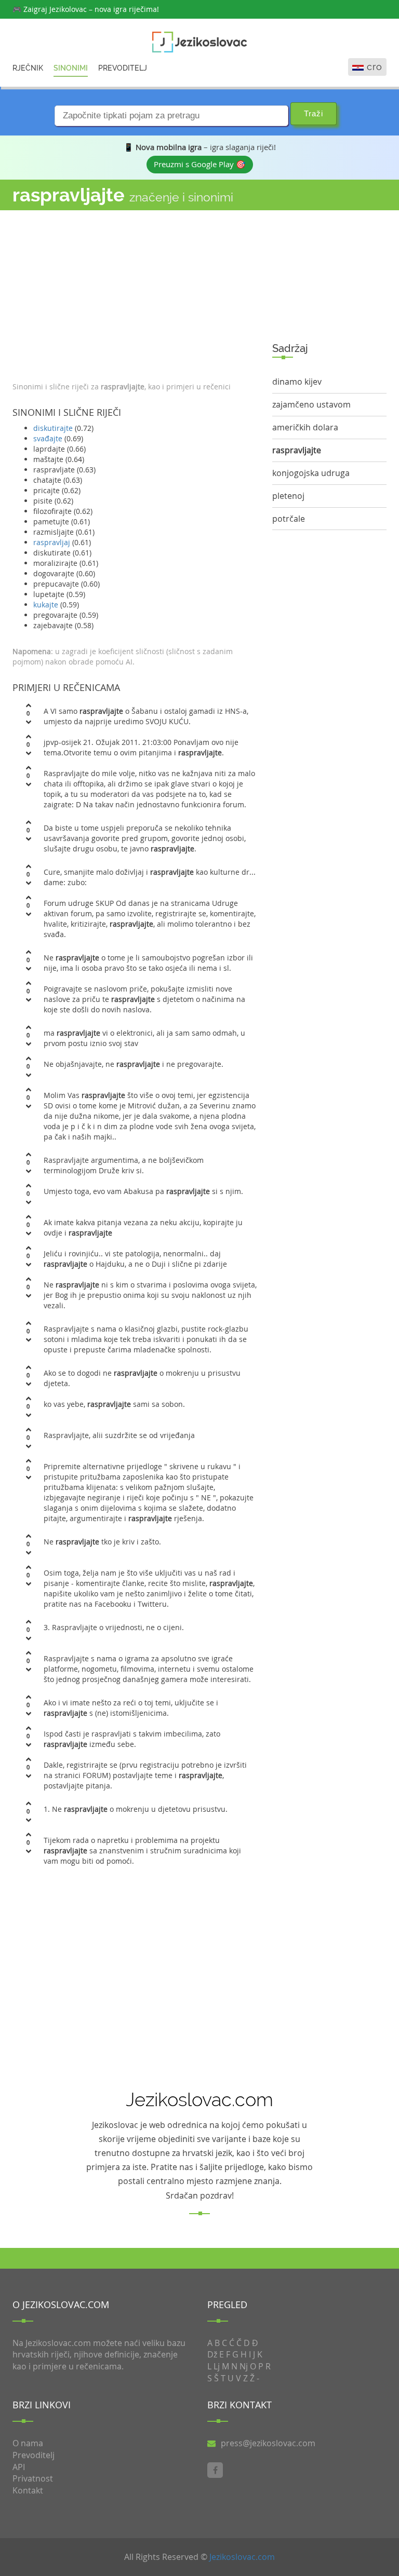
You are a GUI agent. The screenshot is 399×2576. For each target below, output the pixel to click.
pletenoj (288, 496)
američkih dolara (305, 427)
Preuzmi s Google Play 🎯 (200, 164)
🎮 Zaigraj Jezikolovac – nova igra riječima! (86, 9)
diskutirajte (53, 428)
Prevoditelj (123, 68)
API (19, 2467)
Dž (212, 2354)
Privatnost (33, 2478)
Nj (244, 2366)
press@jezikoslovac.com (268, 2443)
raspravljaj (52, 542)
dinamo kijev (297, 382)
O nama (28, 2443)
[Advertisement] (135, 293)
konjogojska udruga (311, 473)
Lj (217, 2366)
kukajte (46, 605)
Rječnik (28, 68)
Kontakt (28, 2490)
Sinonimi (71, 68)
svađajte (48, 438)
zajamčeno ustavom (311, 404)
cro (375, 67)
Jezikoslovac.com (242, 2557)
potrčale (289, 519)
